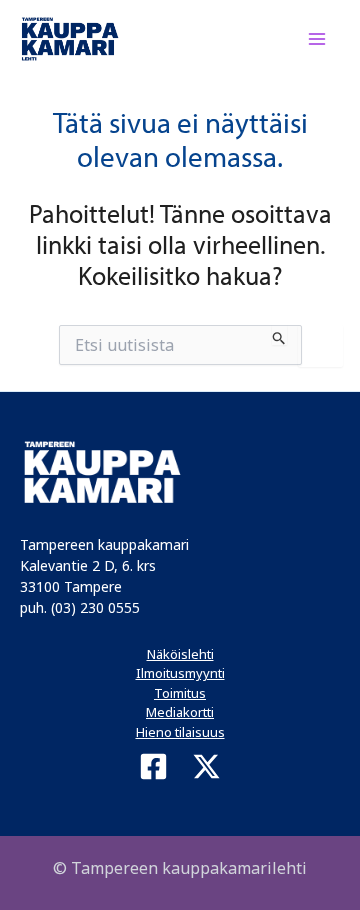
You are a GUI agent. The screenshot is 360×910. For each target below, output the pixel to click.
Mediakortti (180, 712)
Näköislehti (180, 654)
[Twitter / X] (206, 766)
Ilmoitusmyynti (180, 673)
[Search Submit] (279, 335)
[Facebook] (153, 766)
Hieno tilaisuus (180, 732)
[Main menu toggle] (318, 39)
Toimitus (180, 693)
